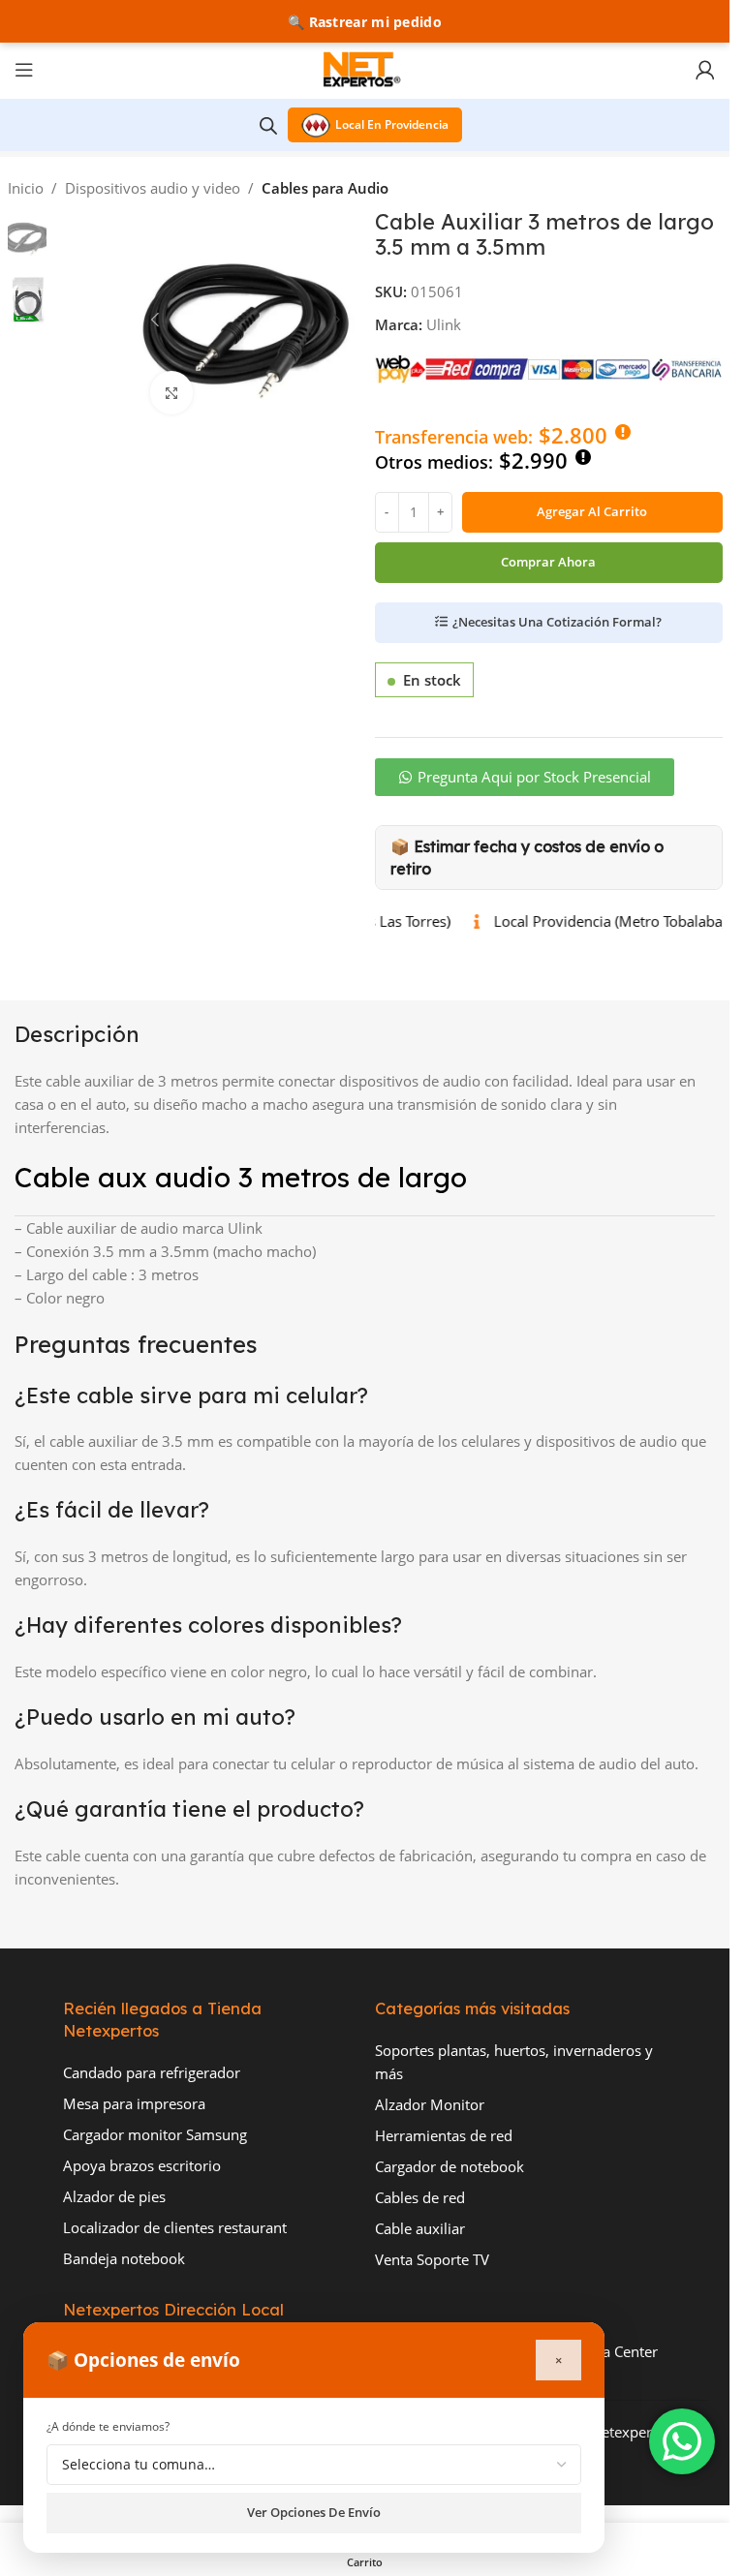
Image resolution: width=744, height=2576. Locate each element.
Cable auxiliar (420, 2228)
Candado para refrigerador (152, 2072)
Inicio (26, 188)
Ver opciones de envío (314, 2512)
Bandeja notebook (124, 2258)
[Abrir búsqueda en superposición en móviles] (268, 125)
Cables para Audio (325, 188)
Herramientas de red (444, 2135)
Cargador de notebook (449, 2166)
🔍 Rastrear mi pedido (365, 22)
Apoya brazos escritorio (142, 2165)
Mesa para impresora (134, 2103)
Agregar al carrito (592, 511)
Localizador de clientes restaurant (175, 2227)
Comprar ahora (548, 562)
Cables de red (420, 2197)
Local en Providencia (392, 124)
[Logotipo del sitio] (365, 68)
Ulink (444, 324)
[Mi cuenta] (705, 70)
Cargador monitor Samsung (155, 2134)
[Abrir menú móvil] (24, 70)
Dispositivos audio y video (153, 188)
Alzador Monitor (430, 2104)
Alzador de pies (114, 2196)
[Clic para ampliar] (172, 393)
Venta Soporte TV (432, 2259)
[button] (155, 320)
